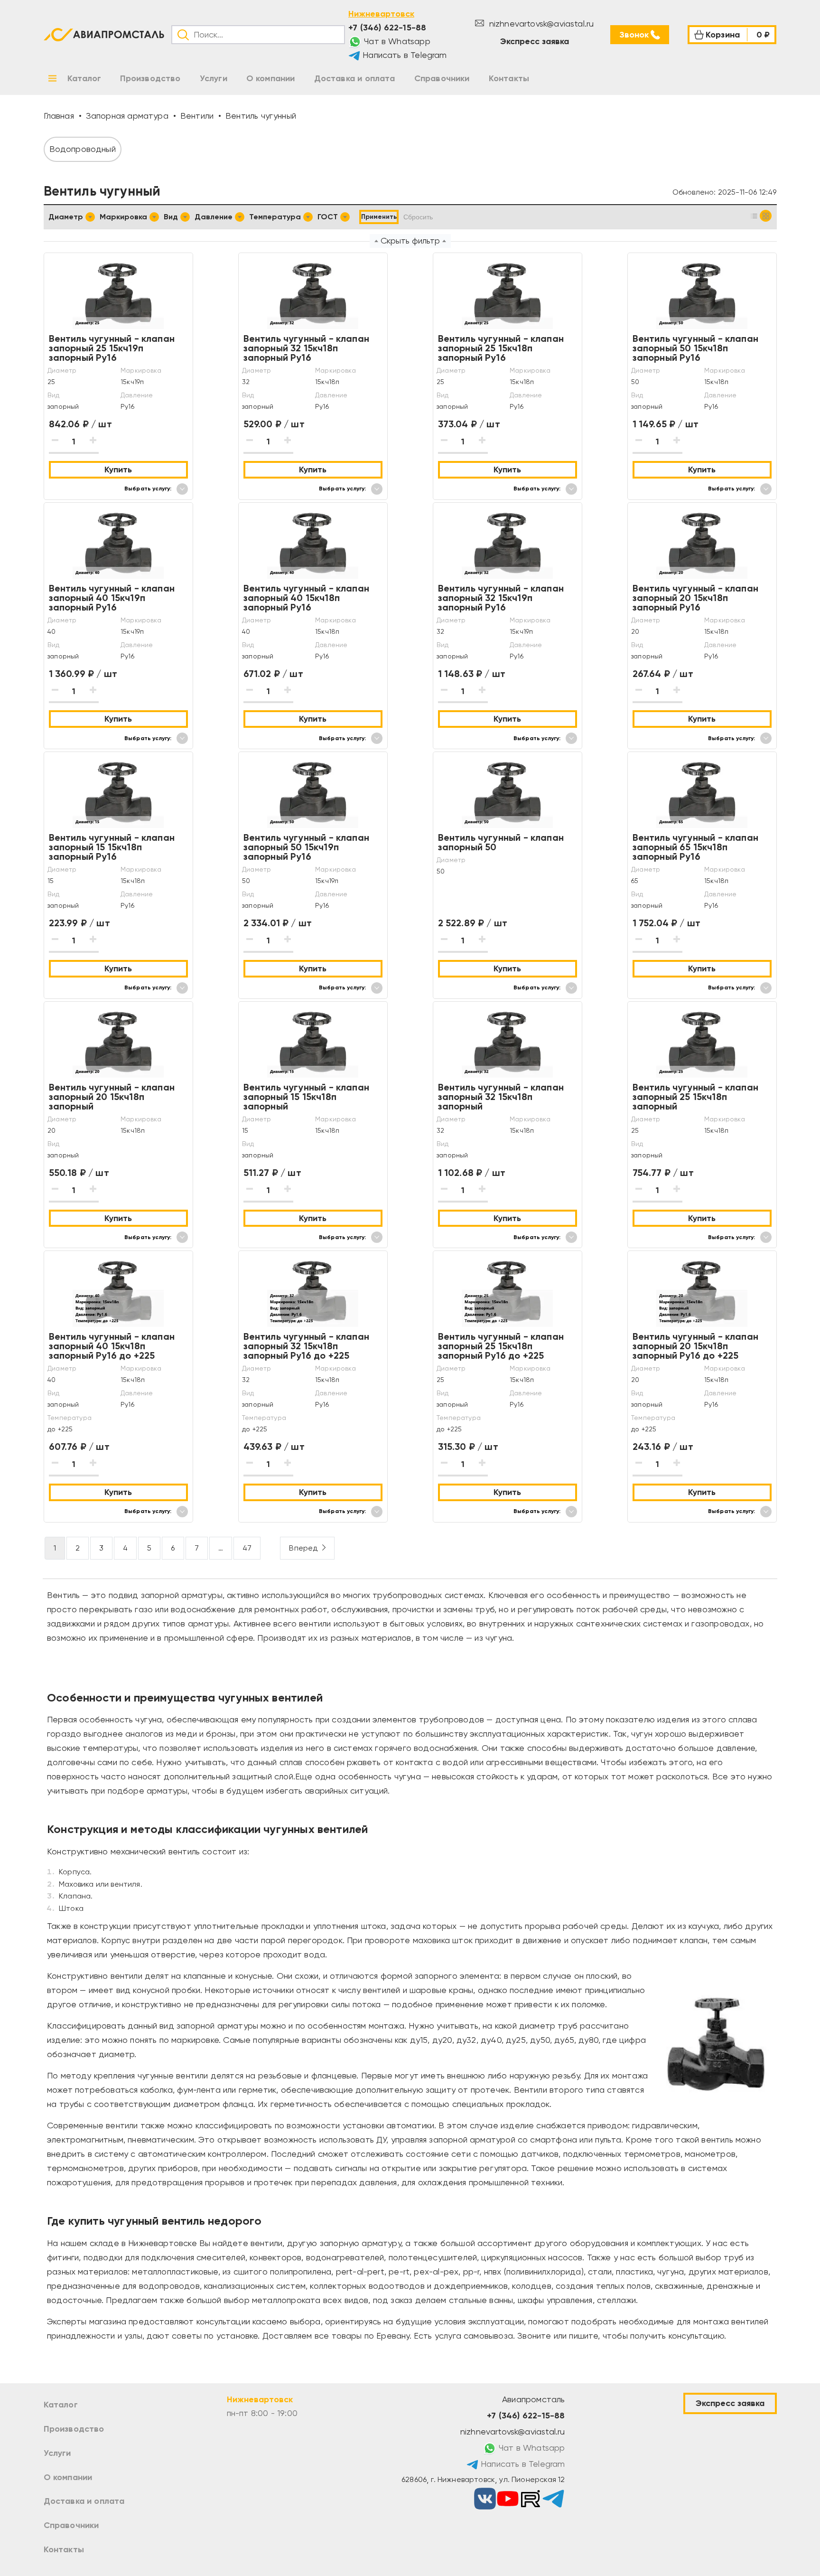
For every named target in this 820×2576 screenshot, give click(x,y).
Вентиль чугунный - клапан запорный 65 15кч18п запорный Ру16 (696, 847)
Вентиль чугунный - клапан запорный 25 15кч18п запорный (696, 1097)
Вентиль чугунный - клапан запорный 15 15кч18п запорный (307, 1097)
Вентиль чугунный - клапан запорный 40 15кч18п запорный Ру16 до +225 (112, 1346)
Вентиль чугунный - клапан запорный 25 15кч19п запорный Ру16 (112, 348)
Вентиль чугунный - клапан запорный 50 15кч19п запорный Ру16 (307, 847)
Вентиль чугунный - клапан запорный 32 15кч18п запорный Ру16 (307, 348)
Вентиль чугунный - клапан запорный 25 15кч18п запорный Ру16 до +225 (501, 1346)
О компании (68, 2477)
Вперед (303, 1548)
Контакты (64, 2549)
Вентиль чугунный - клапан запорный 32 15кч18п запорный (501, 1097)
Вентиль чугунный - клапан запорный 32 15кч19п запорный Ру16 (501, 598)
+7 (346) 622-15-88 (387, 28)
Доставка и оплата (84, 2501)
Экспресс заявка (535, 41)
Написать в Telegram (404, 55)
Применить (379, 217)
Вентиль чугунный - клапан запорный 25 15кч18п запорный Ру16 (501, 348)
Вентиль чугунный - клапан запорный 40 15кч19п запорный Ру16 (112, 598)
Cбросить (418, 217)
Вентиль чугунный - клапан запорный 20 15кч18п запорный (112, 1097)
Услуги (57, 2453)
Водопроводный (83, 149)
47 (247, 1548)
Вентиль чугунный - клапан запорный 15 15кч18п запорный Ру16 (112, 847)
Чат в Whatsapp (396, 41)
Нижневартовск (381, 14)
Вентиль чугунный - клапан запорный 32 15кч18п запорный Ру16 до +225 (307, 1346)
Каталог (61, 2405)
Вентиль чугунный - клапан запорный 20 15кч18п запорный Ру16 (696, 598)
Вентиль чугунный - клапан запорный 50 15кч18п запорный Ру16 (696, 348)
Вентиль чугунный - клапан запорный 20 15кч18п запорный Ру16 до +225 (696, 1346)
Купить (118, 470)
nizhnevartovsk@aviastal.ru (540, 24)
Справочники (71, 2525)
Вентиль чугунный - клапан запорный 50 (501, 842)
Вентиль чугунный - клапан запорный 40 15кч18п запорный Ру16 (307, 598)
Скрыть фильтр (410, 240)
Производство (74, 2429)
